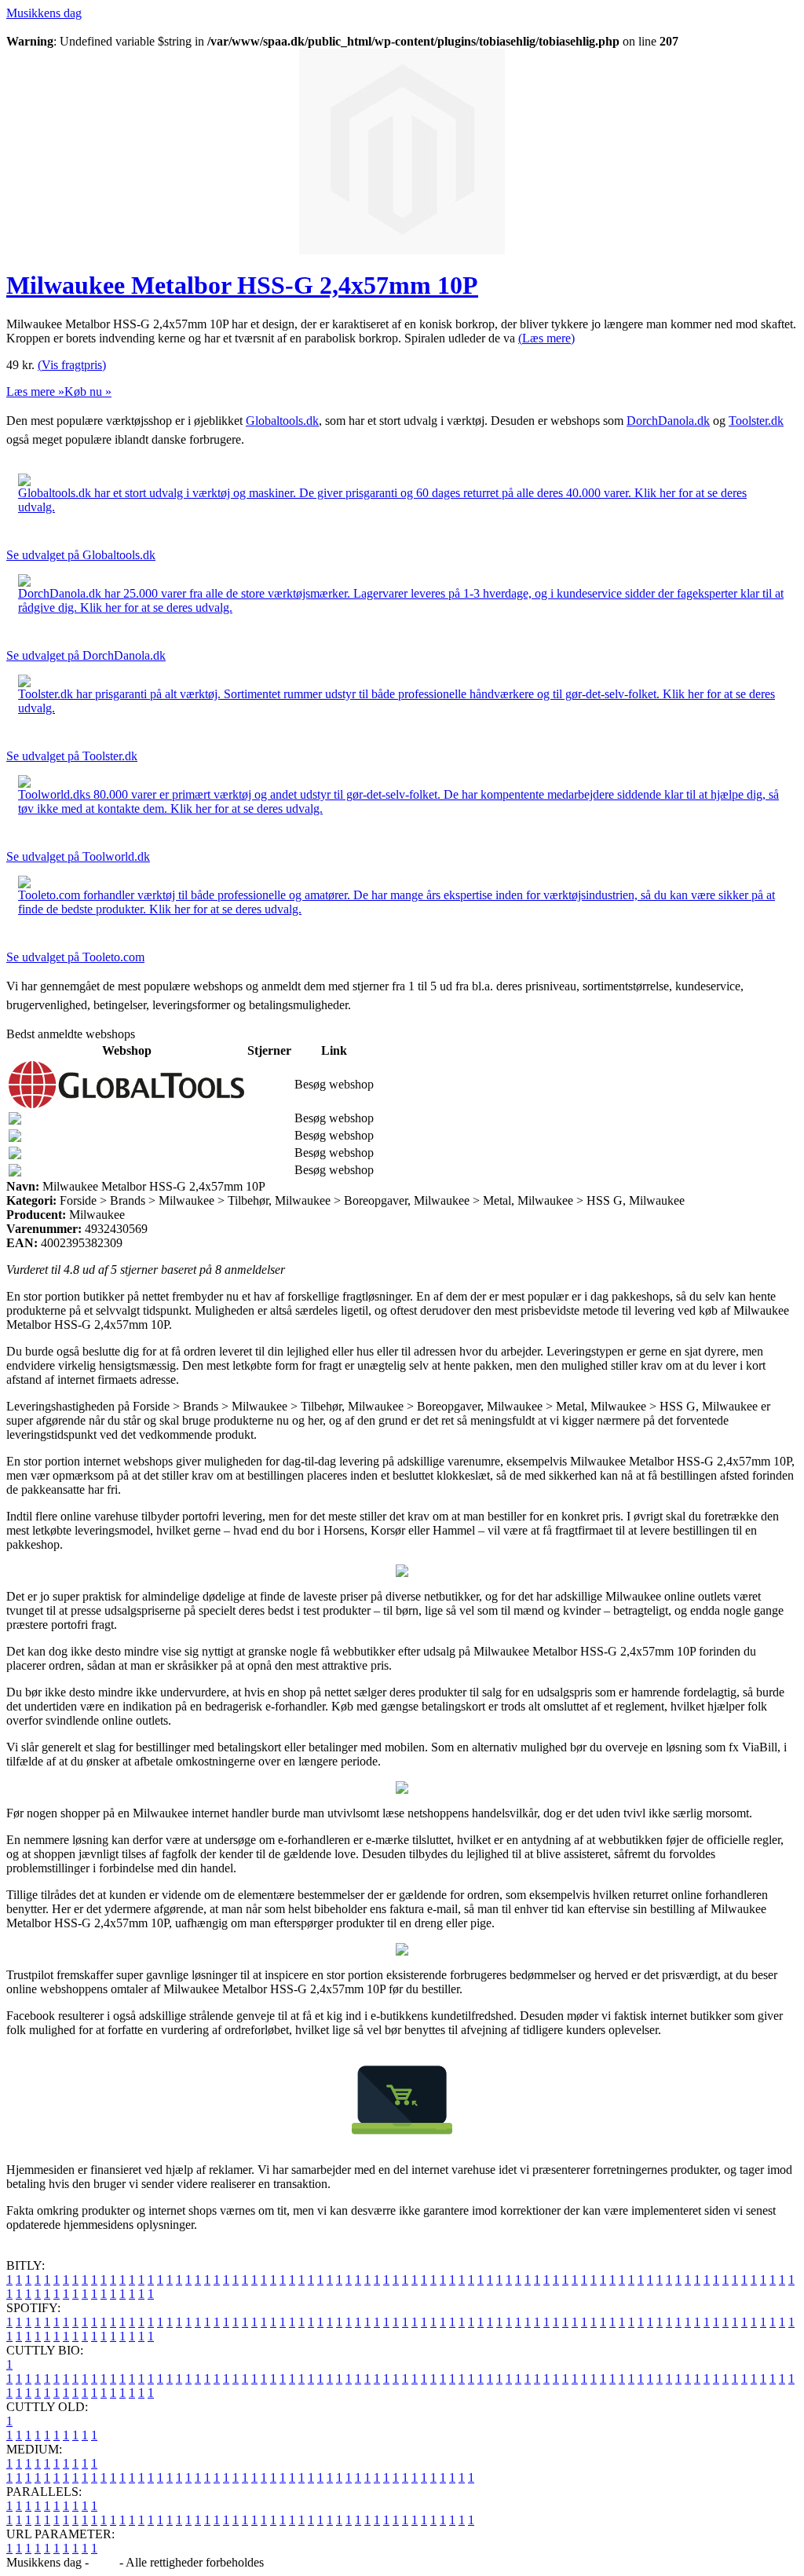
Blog (104, 2562)
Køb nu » (88, 392)
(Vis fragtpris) (72, 365)
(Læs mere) (546, 338)
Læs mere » (35, 392)
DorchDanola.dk (668, 421)
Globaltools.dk (282, 421)
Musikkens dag (44, 13)
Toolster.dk (756, 421)
